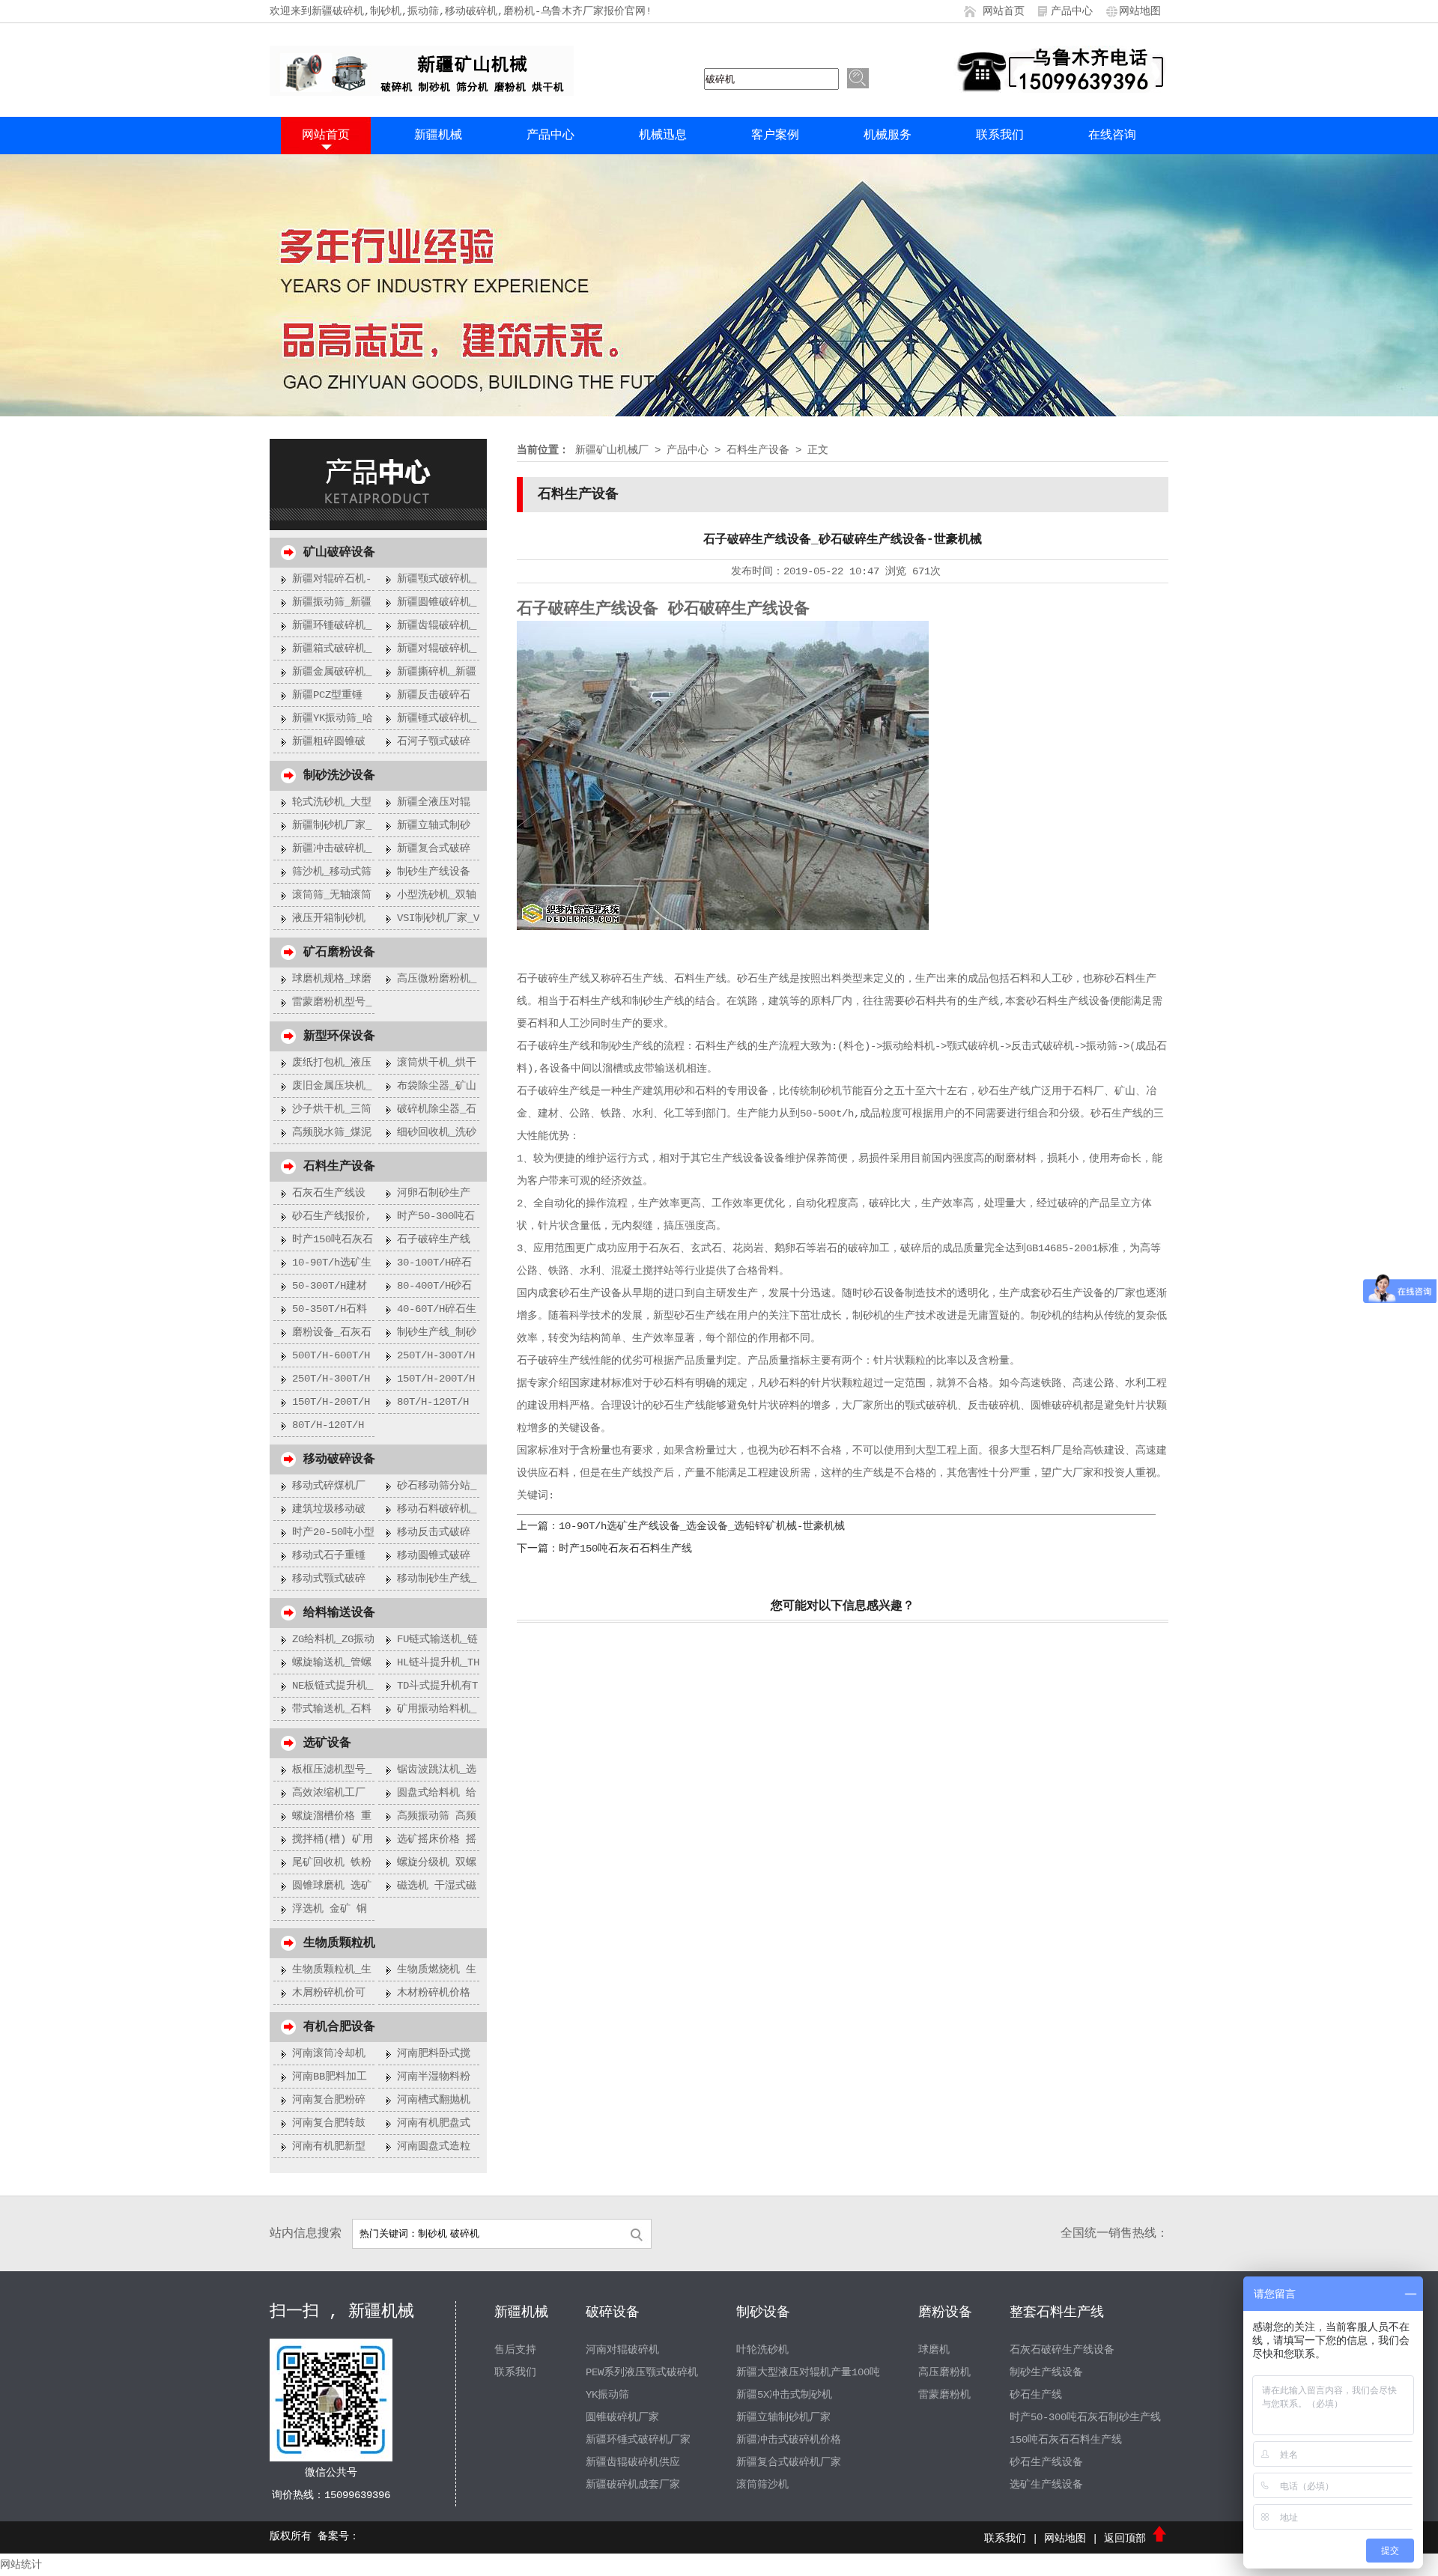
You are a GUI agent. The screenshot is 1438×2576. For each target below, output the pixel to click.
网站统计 (21, 2565)
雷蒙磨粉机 (944, 2395)
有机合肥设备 (339, 2027)
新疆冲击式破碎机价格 (789, 2440)
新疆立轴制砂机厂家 (783, 2417)
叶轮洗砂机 (762, 2350)
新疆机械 (438, 136)
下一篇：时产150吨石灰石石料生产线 (604, 1549)
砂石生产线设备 (1046, 2462)
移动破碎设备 (339, 1459)
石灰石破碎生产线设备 (1062, 2350)
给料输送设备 (339, 1613)
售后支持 (515, 2350)
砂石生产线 (1036, 2395)
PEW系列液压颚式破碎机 (642, 2372)
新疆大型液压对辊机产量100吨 (808, 2372)
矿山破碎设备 (339, 553)
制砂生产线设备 (1046, 2372)
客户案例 (775, 136)
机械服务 (888, 136)
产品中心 (1072, 11)
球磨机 (934, 2350)
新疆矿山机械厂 (612, 450)
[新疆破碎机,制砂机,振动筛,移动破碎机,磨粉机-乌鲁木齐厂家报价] (422, 93)
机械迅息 (663, 136)
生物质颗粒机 (339, 1943)
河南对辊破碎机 (622, 2350)
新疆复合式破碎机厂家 (789, 2462)
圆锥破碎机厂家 (622, 2417)
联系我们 (1000, 136)
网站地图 (1140, 11)
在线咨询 (1112, 136)
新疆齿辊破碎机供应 (633, 2462)
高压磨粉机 (944, 2372)
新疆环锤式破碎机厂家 (638, 2440)
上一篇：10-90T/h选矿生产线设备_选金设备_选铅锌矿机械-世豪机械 (681, 1526)
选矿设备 (327, 1743)
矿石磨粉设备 (339, 953)
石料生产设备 (339, 1167)
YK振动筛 (607, 2395)
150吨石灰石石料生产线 (1066, 2440)
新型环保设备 (339, 1036)
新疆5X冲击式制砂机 (784, 2395)
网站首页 (1004, 11)
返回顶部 (1128, 2539)
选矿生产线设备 (1046, 2485)
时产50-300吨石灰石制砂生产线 (1085, 2417)
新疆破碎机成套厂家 (633, 2485)
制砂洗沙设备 (339, 776)
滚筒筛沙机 (762, 2485)
